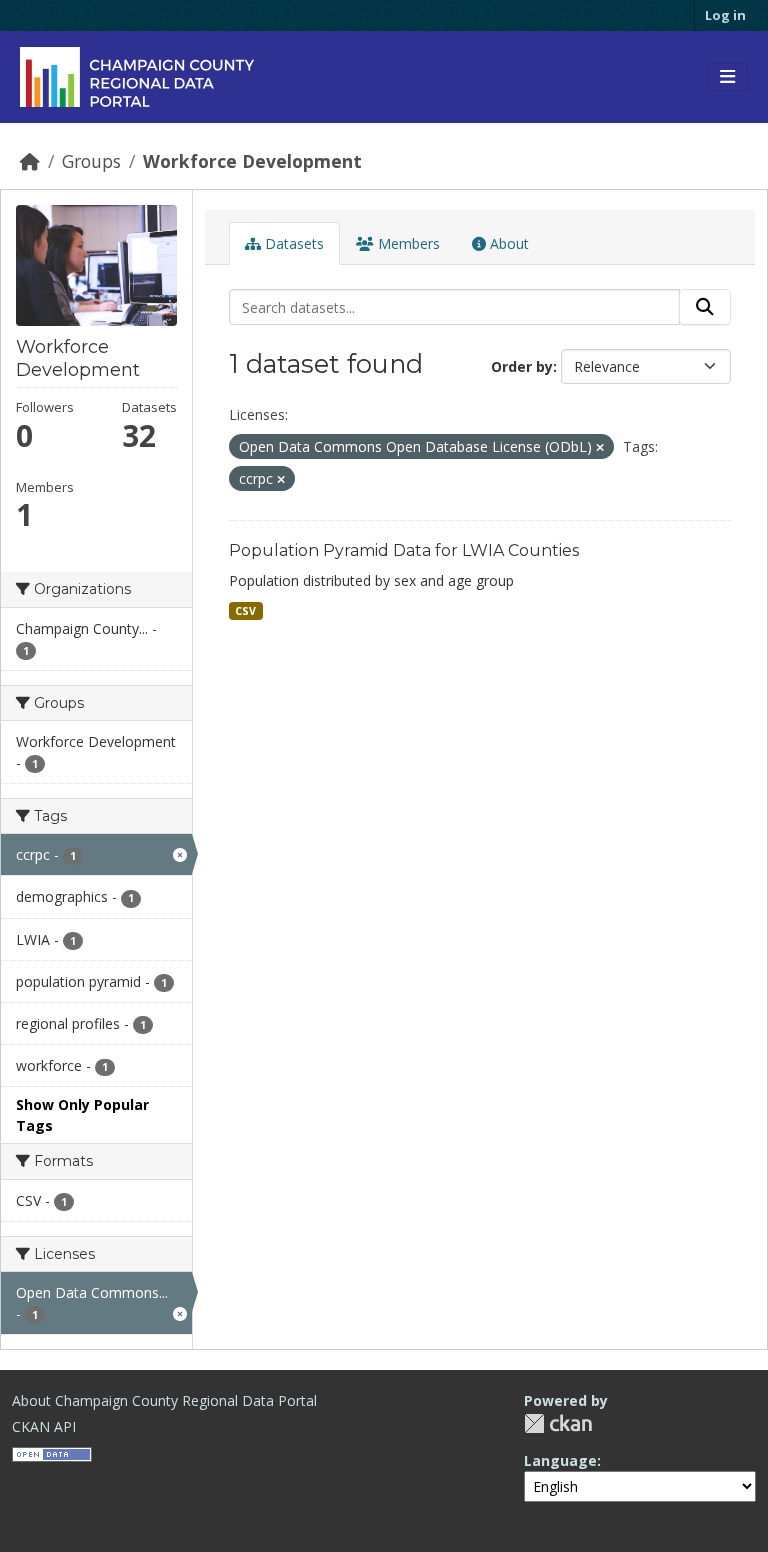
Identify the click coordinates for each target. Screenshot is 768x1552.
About (507, 243)
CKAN (558, 1423)
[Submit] (705, 307)
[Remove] (600, 447)
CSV (245, 611)
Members (407, 243)
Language (560, 1460)
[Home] (30, 161)
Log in (725, 15)
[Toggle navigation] (727, 77)
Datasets (292, 243)
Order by (522, 366)
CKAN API (44, 1426)
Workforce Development (252, 161)
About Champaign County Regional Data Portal (164, 1400)
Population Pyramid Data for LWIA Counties (404, 550)
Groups (91, 161)
